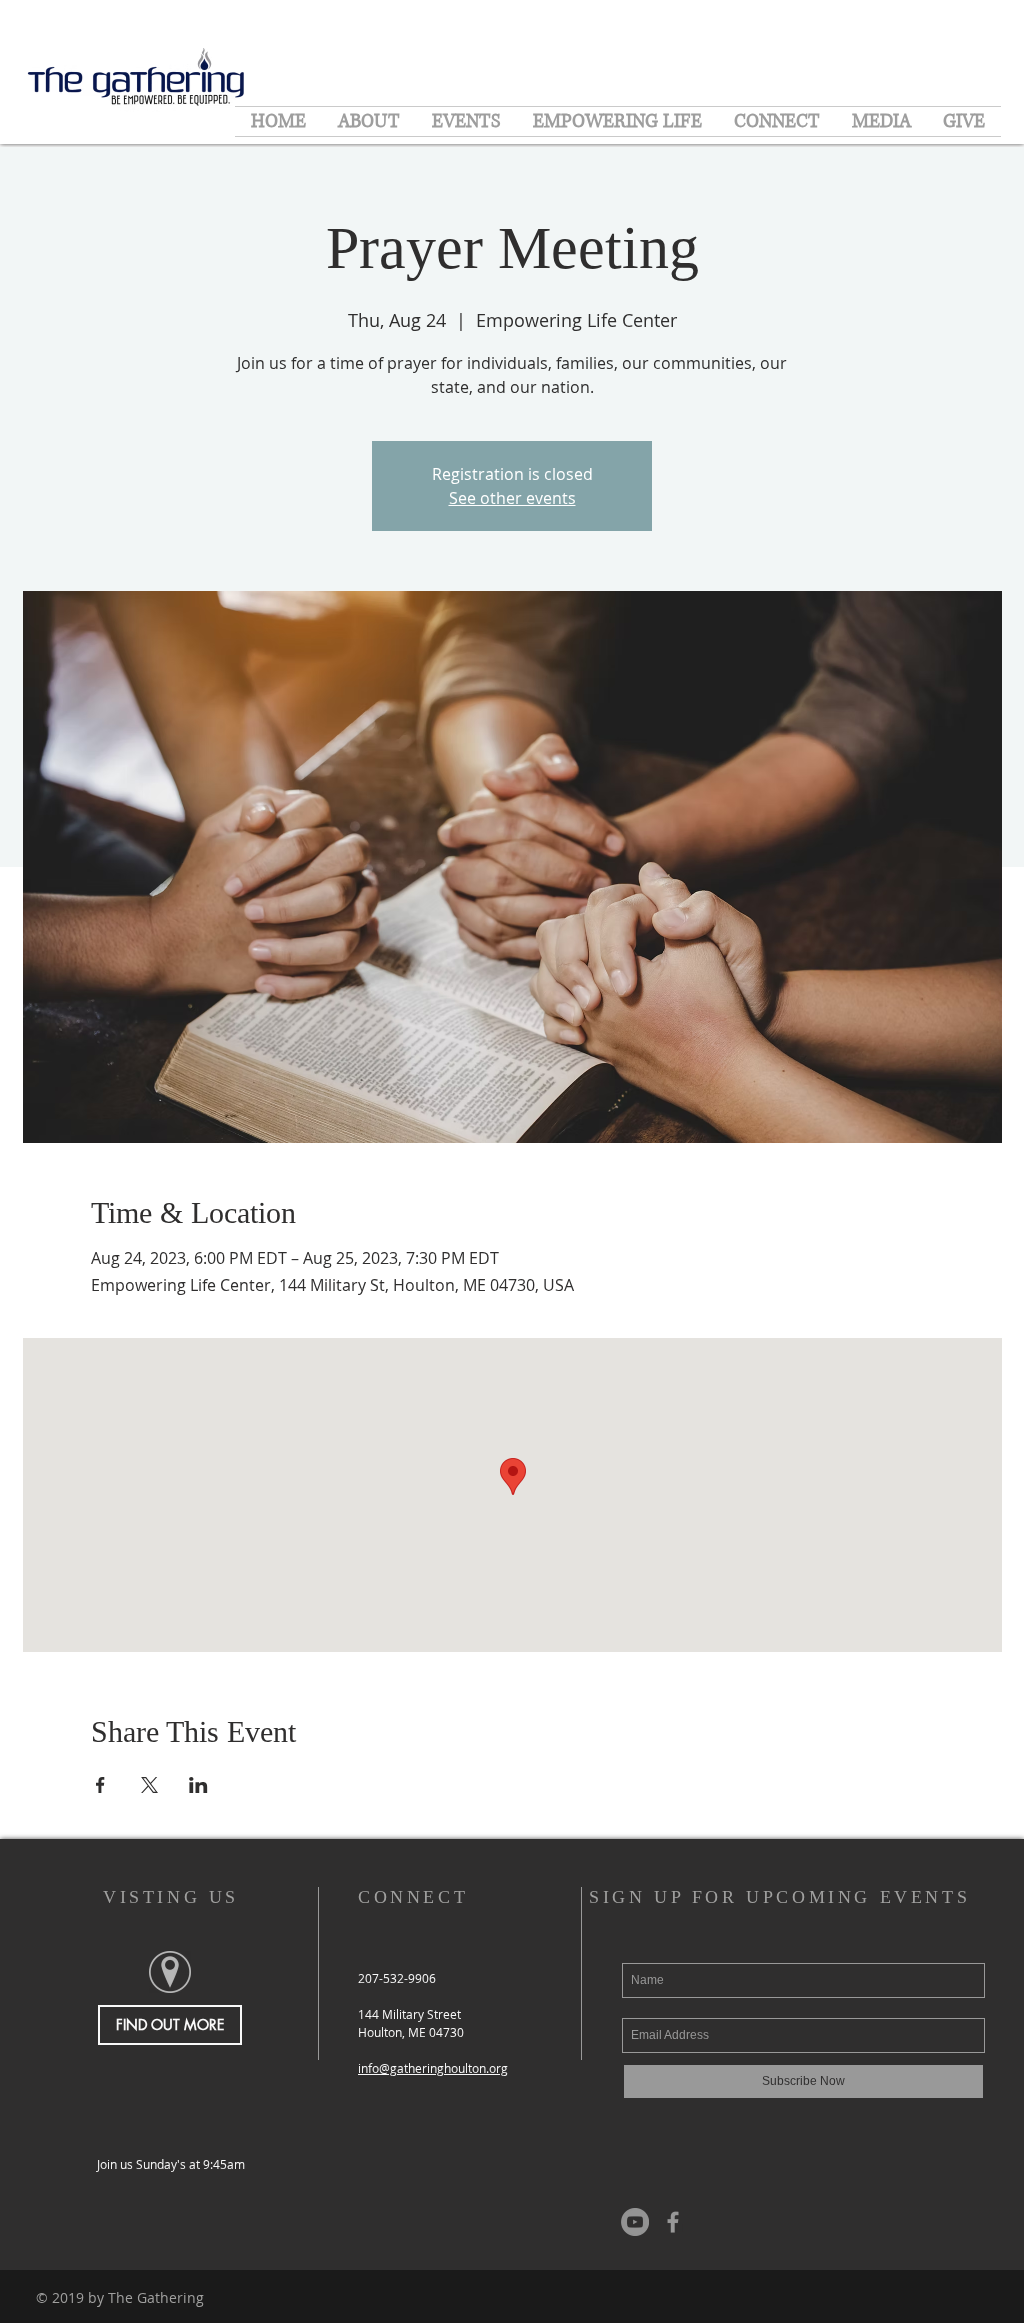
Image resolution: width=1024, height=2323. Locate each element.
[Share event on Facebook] (100, 1785)
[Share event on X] (149, 1785)
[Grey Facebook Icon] (673, 2222)
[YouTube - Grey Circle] (635, 2222)
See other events (512, 498)
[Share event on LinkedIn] (198, 1785)
